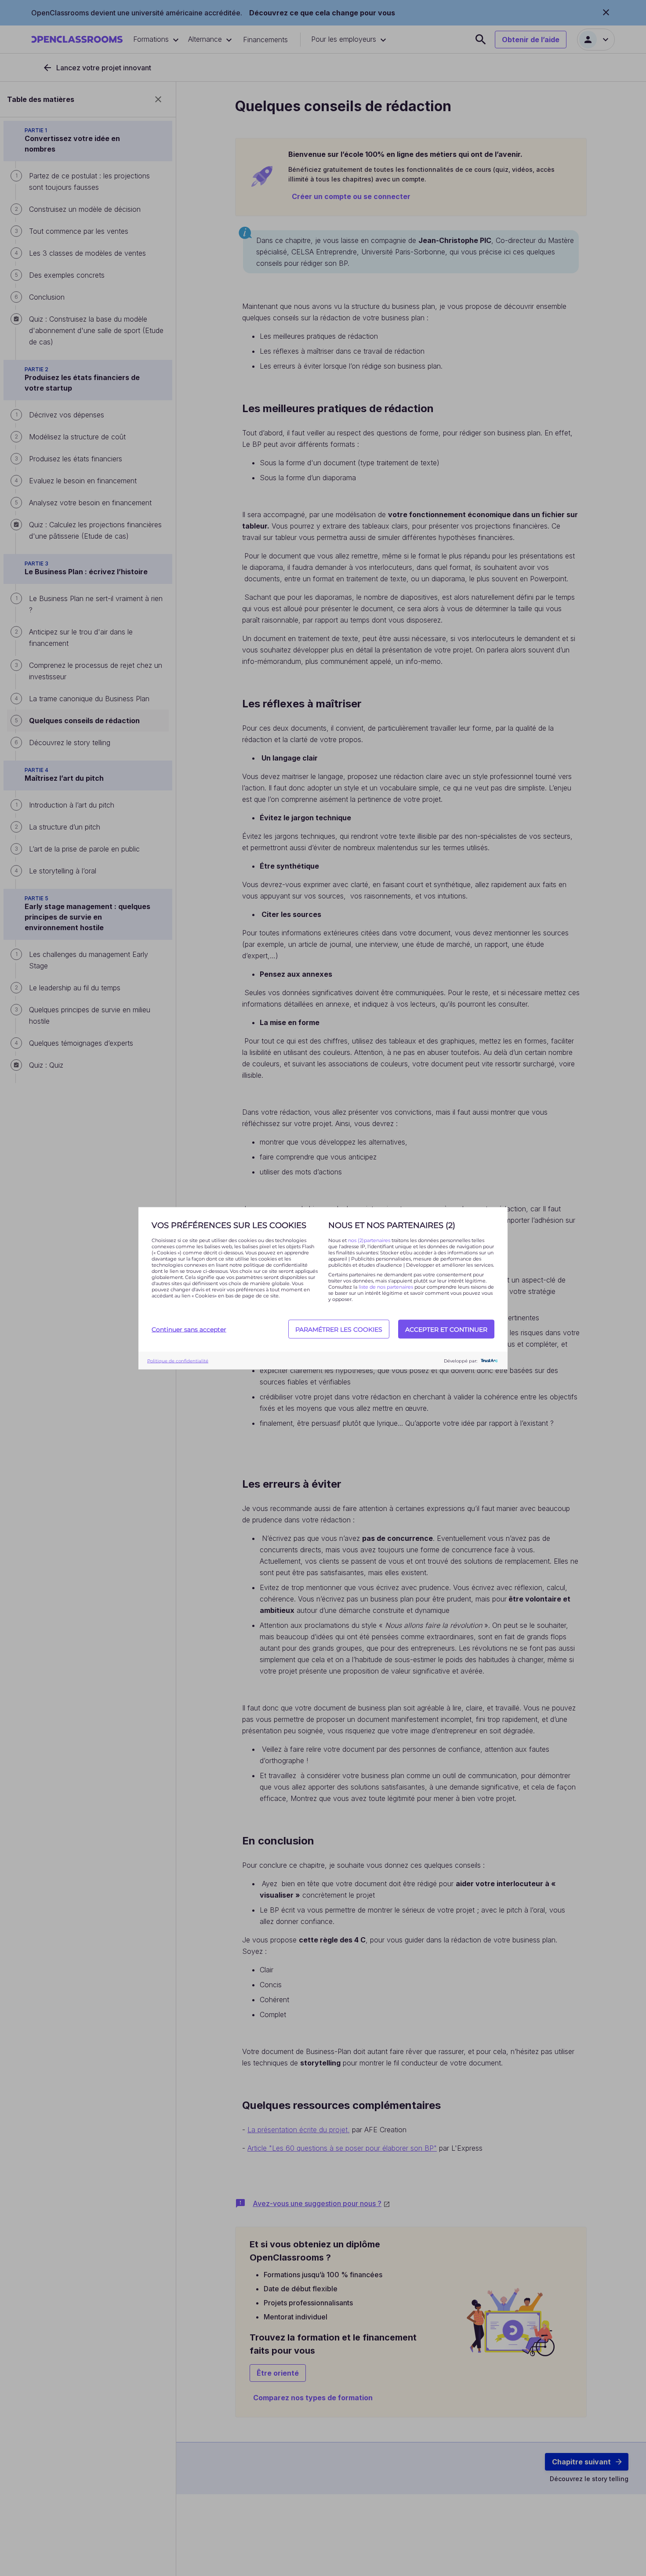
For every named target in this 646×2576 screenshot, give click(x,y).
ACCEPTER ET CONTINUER (446, 1329)
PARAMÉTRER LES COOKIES (339, 1329)
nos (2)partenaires (370, 1240)
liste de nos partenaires (386, 1286)
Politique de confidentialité (178, 1360)
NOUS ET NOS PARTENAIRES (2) (392, 1225)
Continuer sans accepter (189, 1329)
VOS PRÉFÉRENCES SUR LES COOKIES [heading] (229, 1225)
